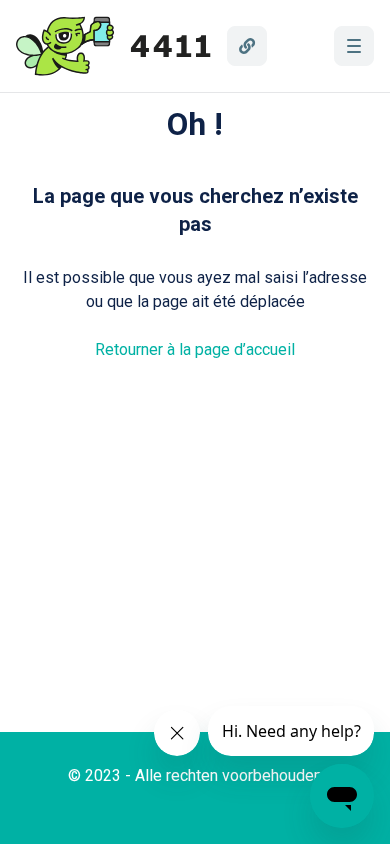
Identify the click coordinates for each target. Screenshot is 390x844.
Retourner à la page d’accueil (195, 349)
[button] (354, 46)
